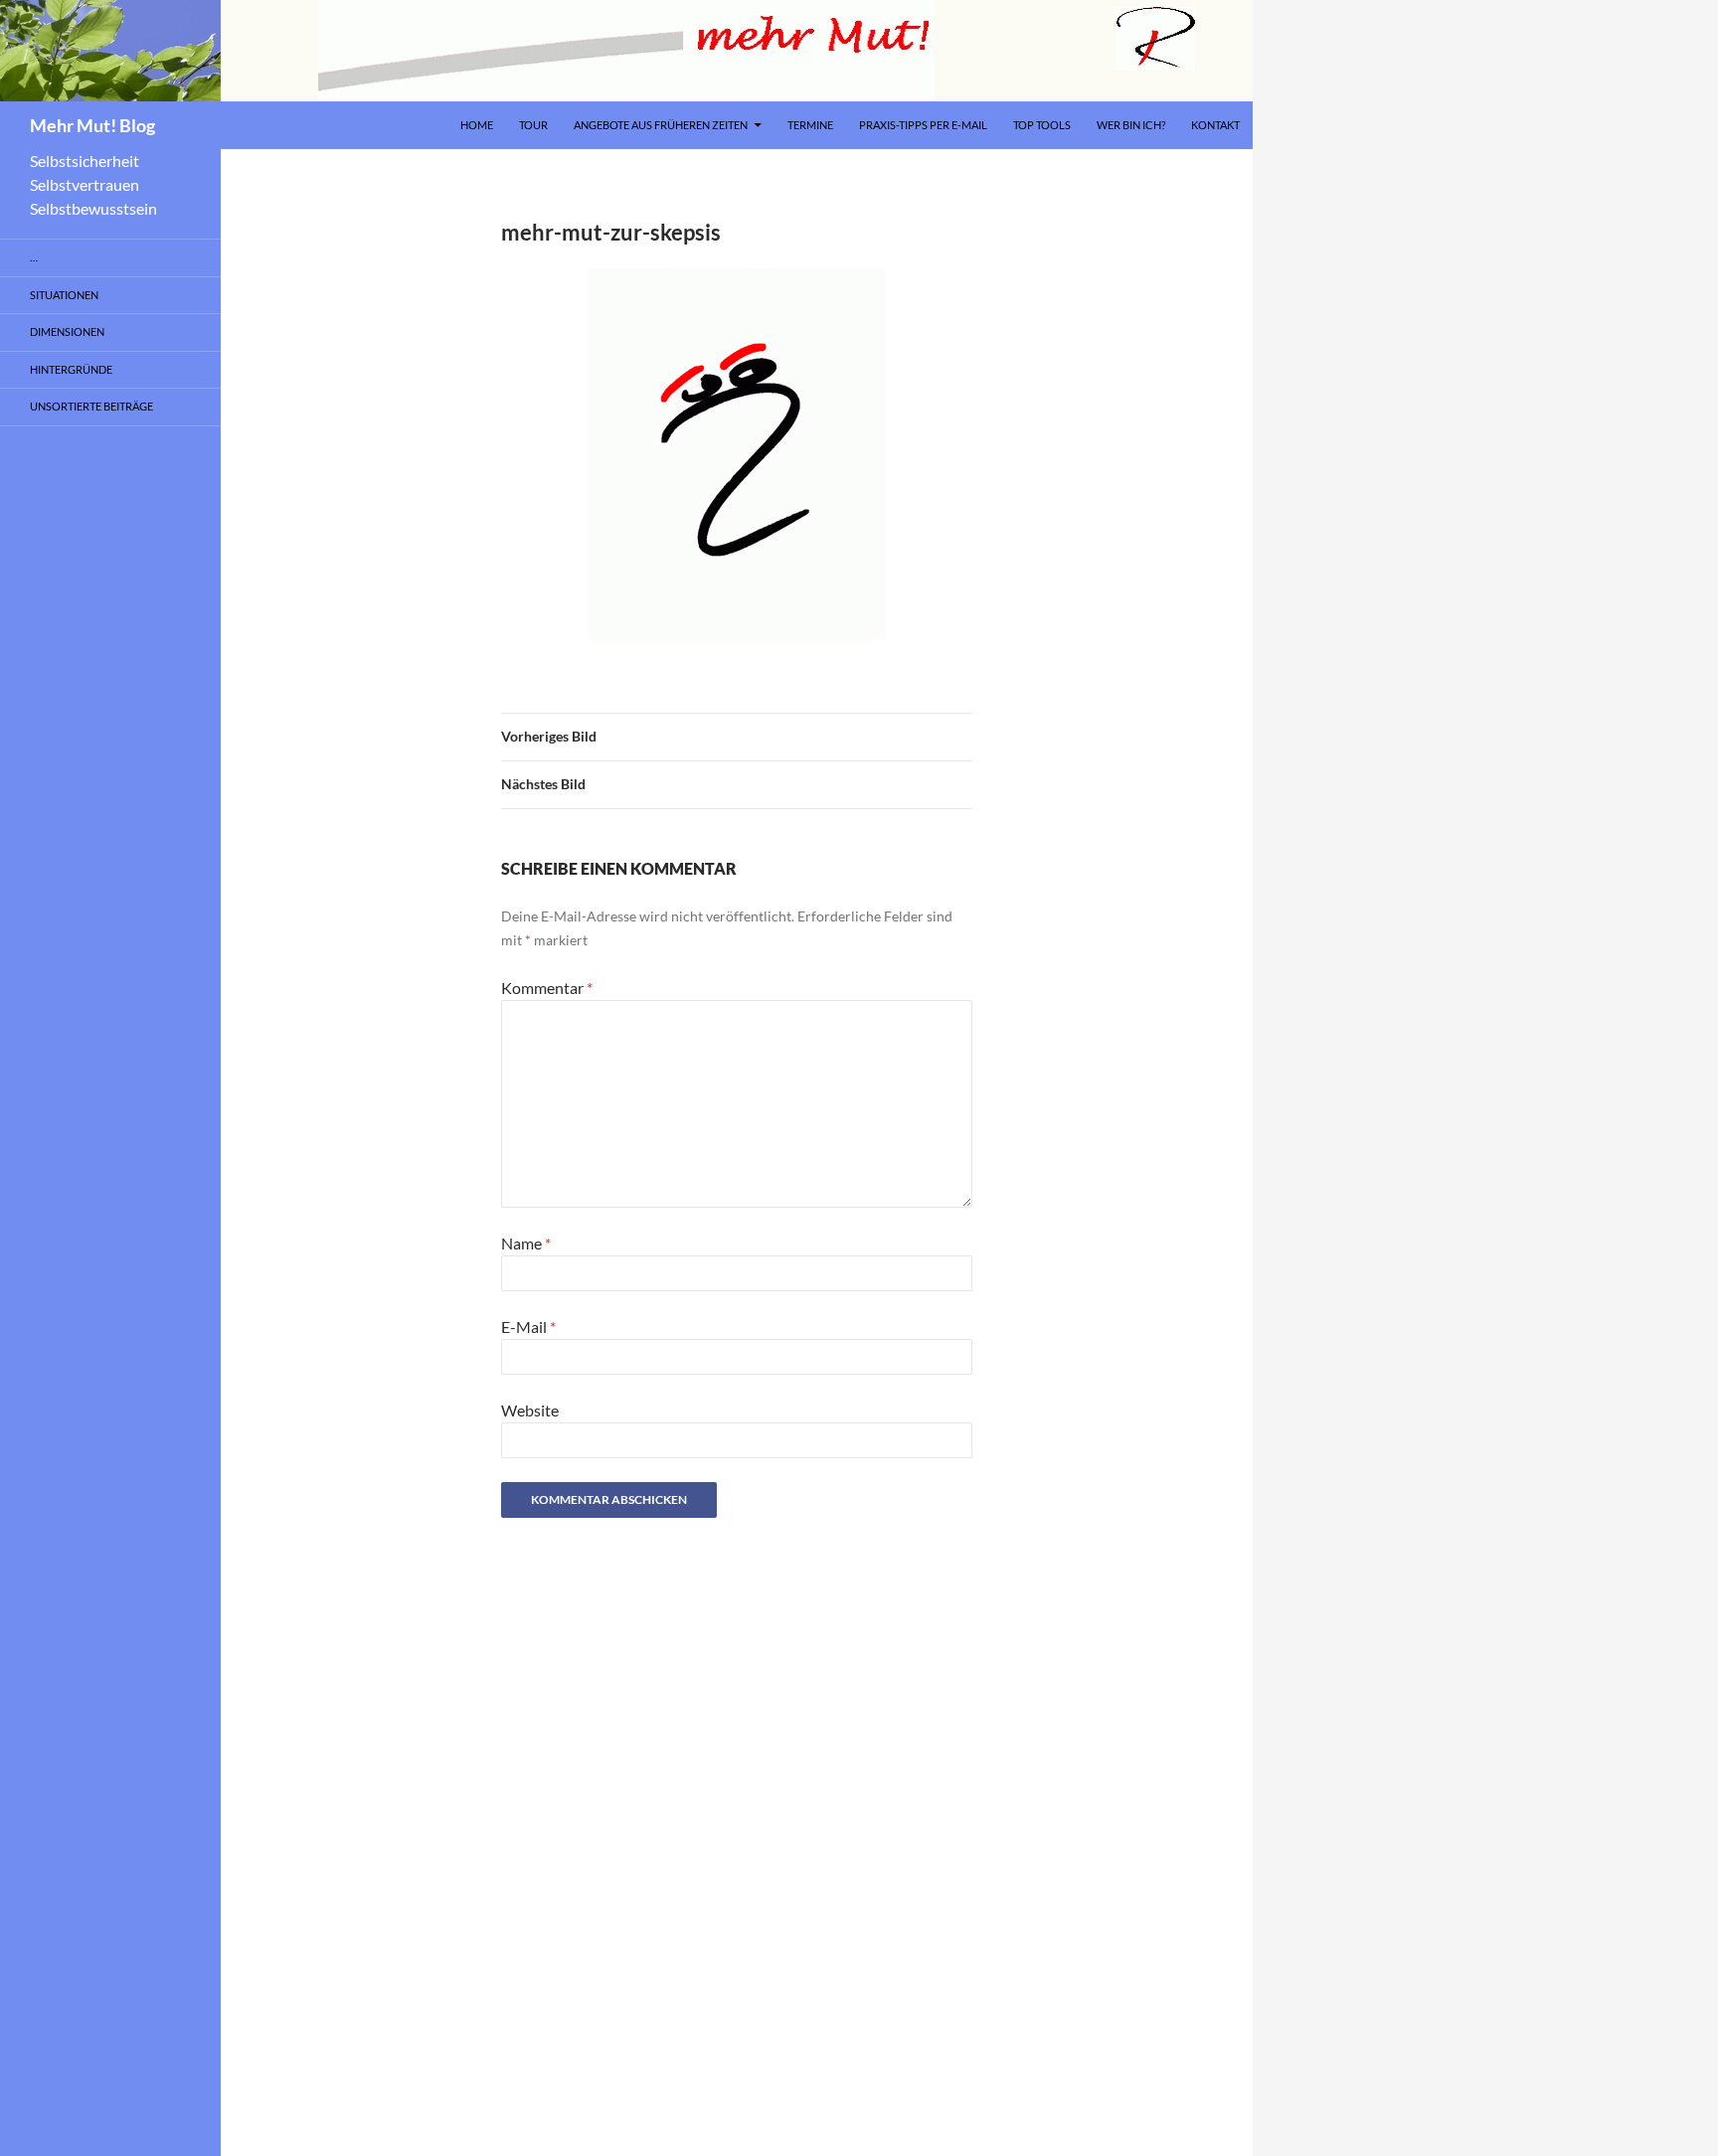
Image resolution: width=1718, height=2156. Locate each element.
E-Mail (528, 1327)
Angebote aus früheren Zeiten (661, 125)
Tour (533, 125)
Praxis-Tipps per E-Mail (923, 125)
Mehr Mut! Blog (92, 125)
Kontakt (1215, 125)
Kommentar (547, 988)
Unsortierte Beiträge (91, 406)
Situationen (64, 295)
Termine (810, 125)
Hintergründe (71, 369)
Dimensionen (67, 332)
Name (526, 1243)
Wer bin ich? (1131, 125)
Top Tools (1042, 125)
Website (530, 1410)
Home (477, 125)
